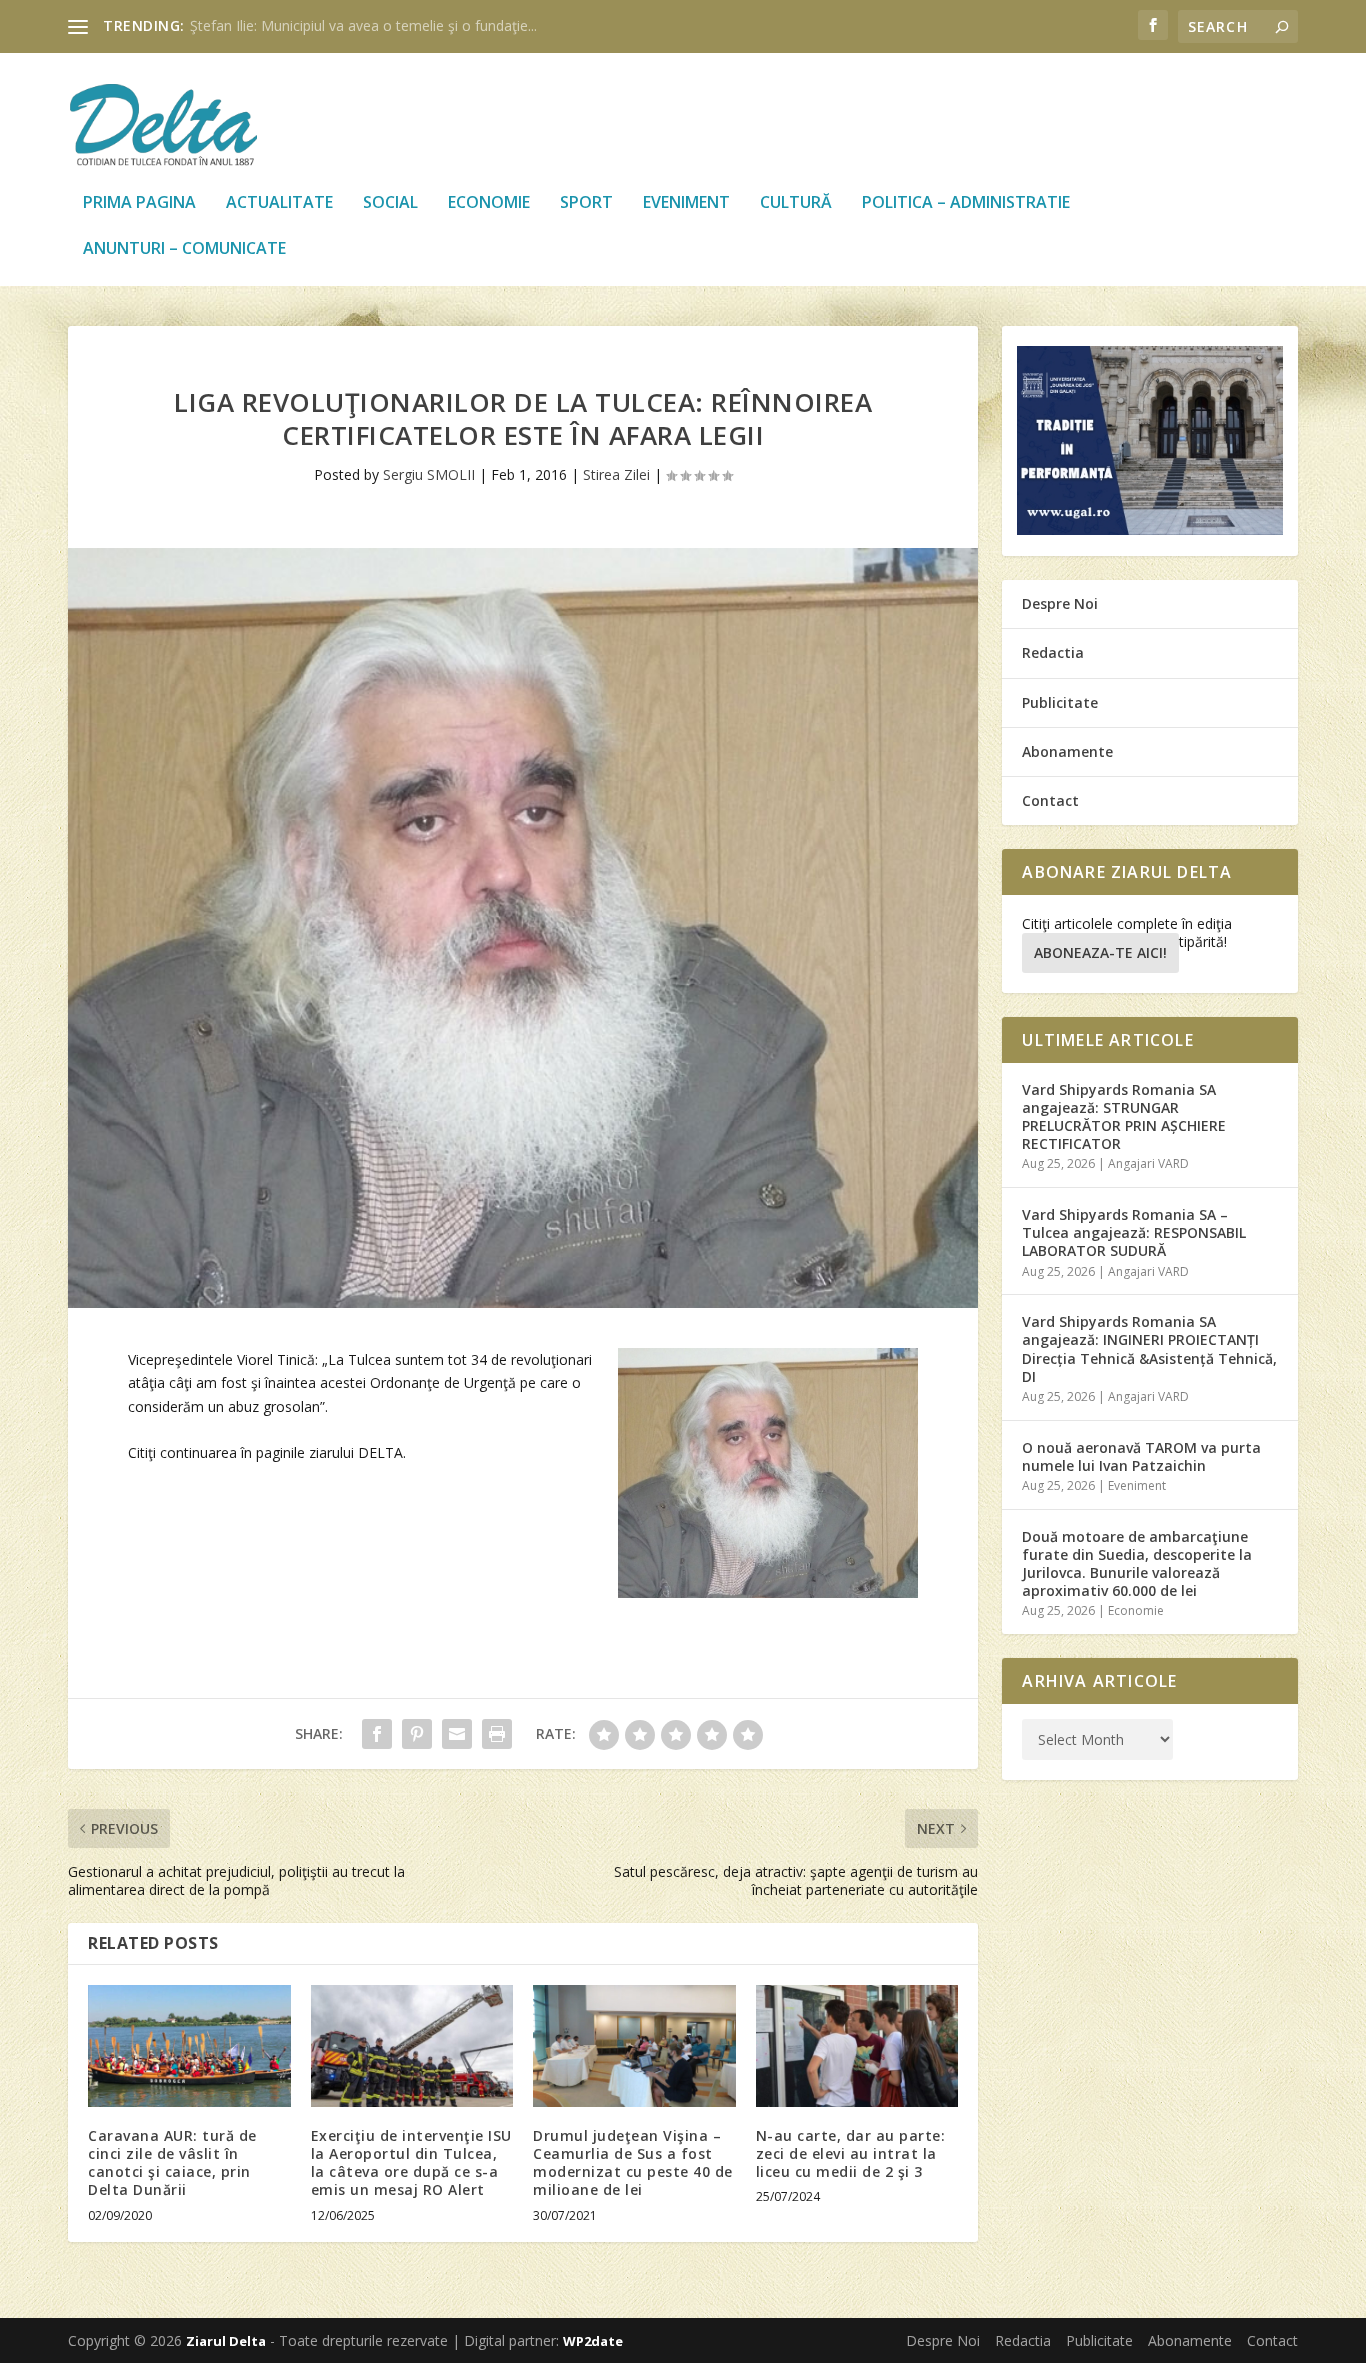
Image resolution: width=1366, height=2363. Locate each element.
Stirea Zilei (616, 474)
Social (390, 203)
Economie (489, 203)
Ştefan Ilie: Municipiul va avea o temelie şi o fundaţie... (363, 25)
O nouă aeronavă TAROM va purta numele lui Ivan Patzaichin (1141, 1456)
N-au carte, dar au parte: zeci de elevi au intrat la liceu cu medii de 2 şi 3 (851, 2153)
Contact (1050, 800)
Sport (586, 203)
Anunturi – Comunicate (184, 249)
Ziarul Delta (226, 2341)
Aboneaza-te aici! (1100, 952)
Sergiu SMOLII (429, 474)
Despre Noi (1060, 603)
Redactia (1053, 652)
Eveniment (686, 203)
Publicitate (1060, 702)
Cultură (796, 203)
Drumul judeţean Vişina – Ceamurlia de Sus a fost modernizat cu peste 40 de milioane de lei (633, 2163)
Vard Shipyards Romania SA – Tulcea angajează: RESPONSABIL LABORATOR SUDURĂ (1134, 1232)
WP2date (593, 2341)
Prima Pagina (139, 203)
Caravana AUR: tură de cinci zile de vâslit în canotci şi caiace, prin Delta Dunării (172, 2163)
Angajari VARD (1148, 1163)
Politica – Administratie (966, 203)
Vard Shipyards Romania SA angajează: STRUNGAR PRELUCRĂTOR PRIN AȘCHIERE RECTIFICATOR (1124, 1117)
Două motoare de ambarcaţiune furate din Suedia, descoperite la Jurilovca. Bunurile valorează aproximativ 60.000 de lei (1137, 1564)
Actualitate (279, 203)
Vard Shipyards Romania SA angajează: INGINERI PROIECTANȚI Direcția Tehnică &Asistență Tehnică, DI (1149, 1349)
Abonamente (1067, 751)
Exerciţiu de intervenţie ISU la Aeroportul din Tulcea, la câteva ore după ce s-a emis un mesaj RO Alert (411, 2163)
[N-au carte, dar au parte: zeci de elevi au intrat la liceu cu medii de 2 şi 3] (857, 2046)
